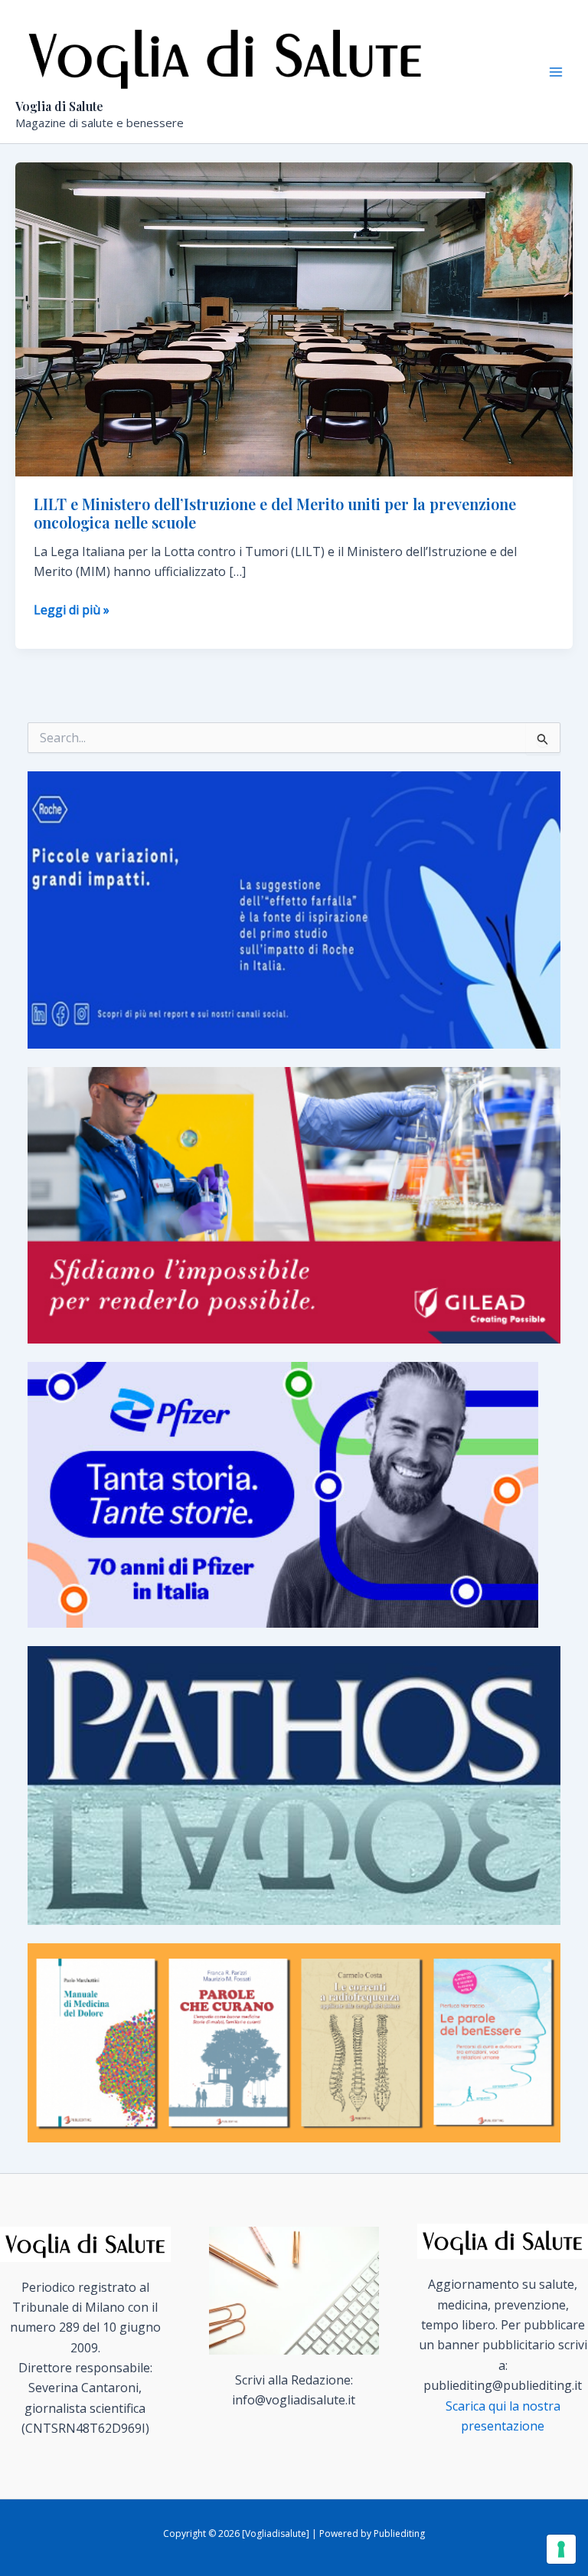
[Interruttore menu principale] (556, 72)
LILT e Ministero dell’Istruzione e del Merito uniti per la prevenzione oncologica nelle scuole (275, 513)
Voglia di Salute (59, 106)
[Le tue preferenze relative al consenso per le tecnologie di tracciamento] (561, 2549)
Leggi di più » (72, 610)
